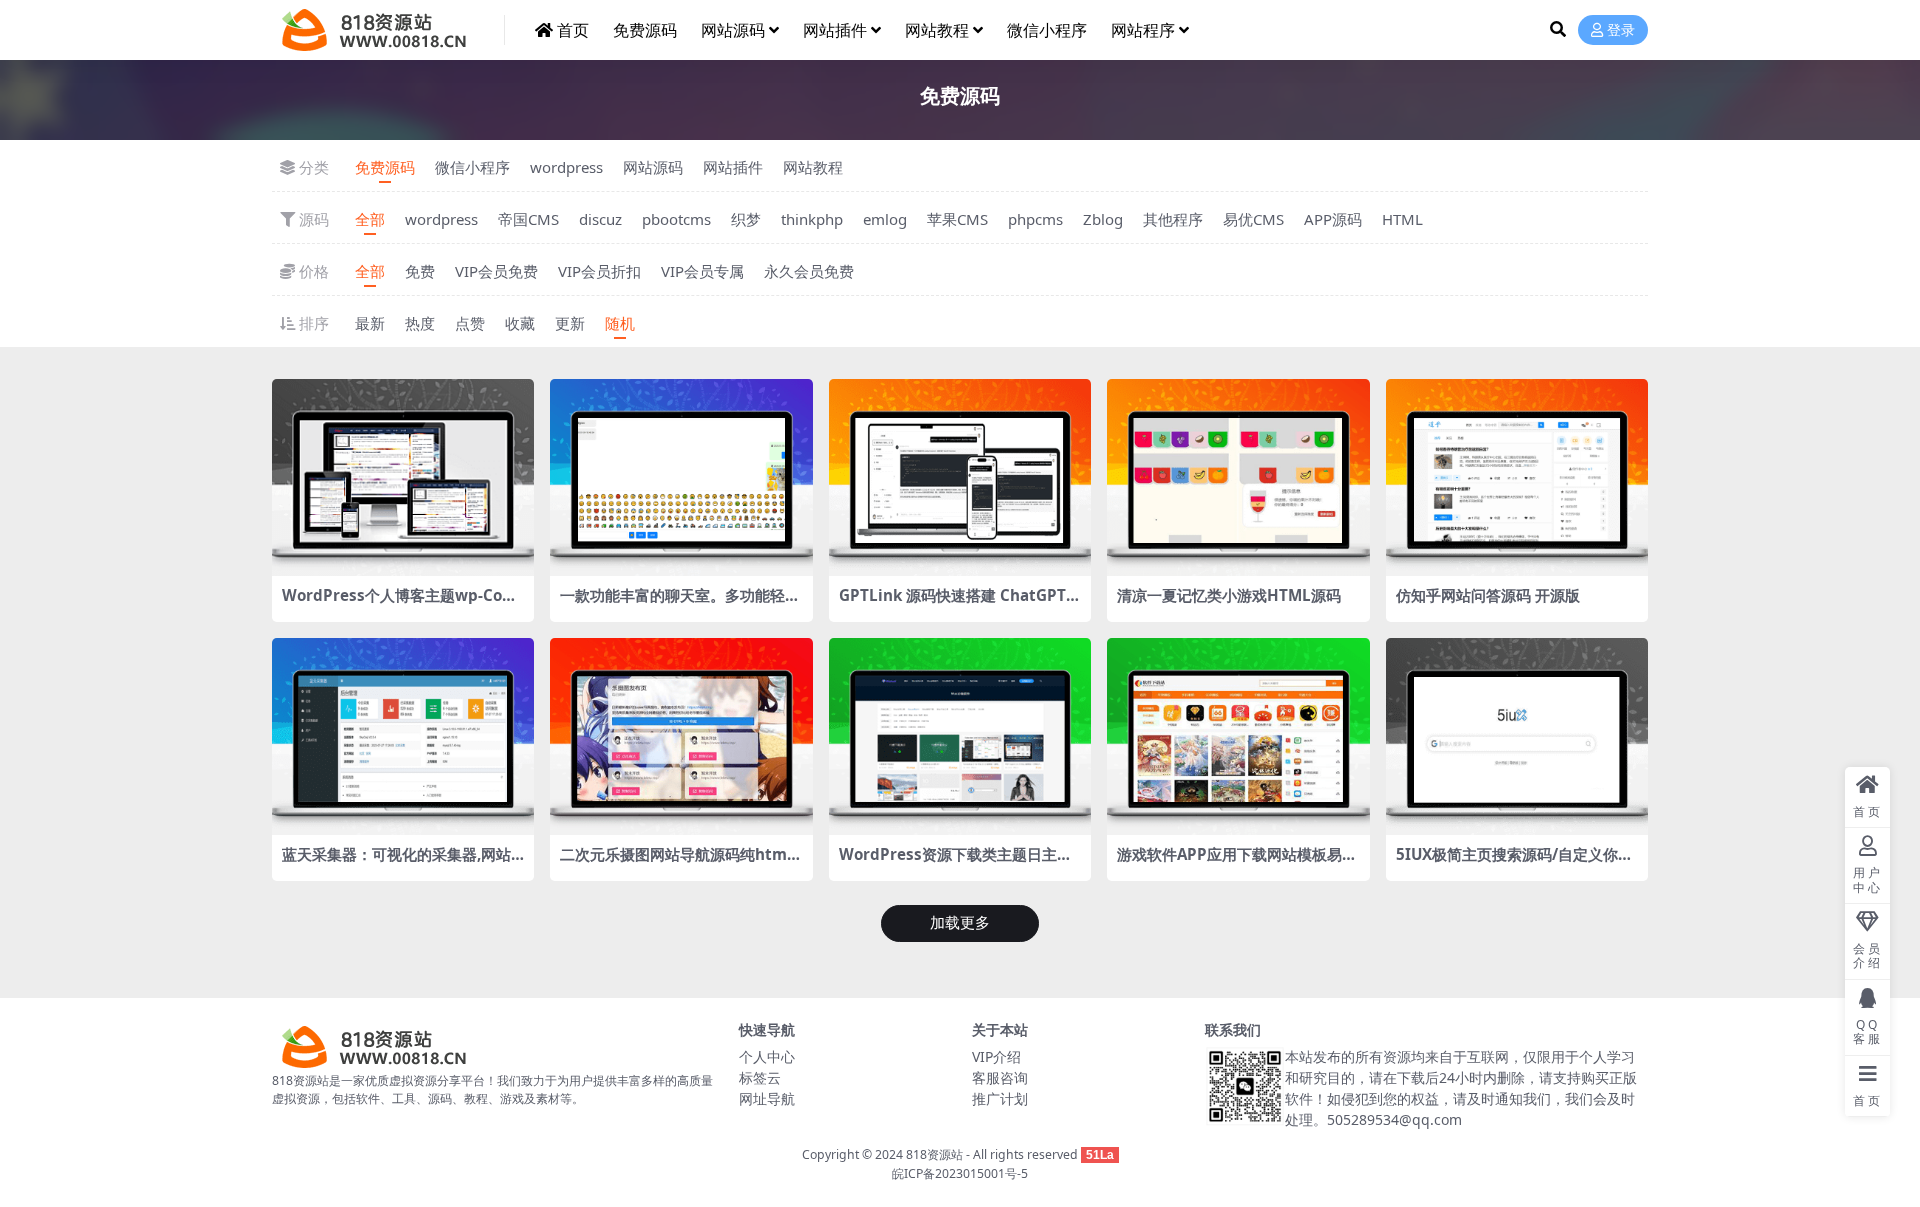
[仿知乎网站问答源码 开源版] (1517, 477)
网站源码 (733, 30)
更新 (570, 323)
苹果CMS (957, 219)
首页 (573, 30)
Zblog (1103, 219)
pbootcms (676, 219)
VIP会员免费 (496, 271)
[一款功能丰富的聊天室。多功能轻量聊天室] (681, 477)
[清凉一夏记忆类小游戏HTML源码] (1238, 477)
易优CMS (1253, 219)
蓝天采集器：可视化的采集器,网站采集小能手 (396, 863)
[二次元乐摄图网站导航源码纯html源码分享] (681, 736)
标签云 (760, 1077)
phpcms (1035, 219)
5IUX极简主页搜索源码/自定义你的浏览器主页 (1514, 863)
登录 (1621, 30)
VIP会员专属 (702, 271)
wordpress (566, 167)
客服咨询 (1000, 1077)
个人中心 (767, 1056)
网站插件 (835, 30)
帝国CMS (528, 219)
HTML (1402, 219)
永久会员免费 (809, 271)
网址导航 (767, 1098)
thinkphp (812, 219)
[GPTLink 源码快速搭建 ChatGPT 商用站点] (960, 477)
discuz (600, 219)
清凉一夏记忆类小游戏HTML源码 (1229, 595)
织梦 (746, 219)
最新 (370, 323)
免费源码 (645, 30)
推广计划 (1000, 1098)
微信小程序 (1047, 30)
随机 (620, 323)
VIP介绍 (996, 1056)
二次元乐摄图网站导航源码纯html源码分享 (676, 863)
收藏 (520, 323)
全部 (370, 219)
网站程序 (1143, 30)
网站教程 (937, 30)
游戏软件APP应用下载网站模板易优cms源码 (1237, 863)
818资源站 (934, 1154)
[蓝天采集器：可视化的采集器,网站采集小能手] (403, 736)
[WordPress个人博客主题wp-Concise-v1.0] (403, 477)
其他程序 (1173, 219)
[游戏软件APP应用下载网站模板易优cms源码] (1238, 736)
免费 (420, 271)
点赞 (470, 323)
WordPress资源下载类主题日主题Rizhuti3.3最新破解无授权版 (955, 863)
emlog (885, 219)
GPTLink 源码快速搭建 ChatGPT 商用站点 (952, 604)
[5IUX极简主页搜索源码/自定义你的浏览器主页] (1517, 736)
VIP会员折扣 (599, 271)
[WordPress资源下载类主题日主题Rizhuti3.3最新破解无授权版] (960, 736)
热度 (420, 323)
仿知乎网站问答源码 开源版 (1488, 595)
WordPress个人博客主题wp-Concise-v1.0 (401, 604)
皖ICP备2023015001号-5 (960, 1173)
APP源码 (1333, 219)
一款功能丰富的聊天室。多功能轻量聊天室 (680, 604)
